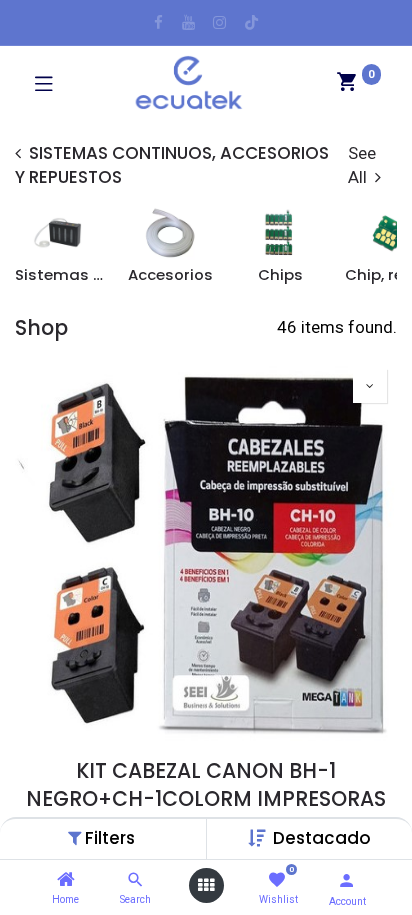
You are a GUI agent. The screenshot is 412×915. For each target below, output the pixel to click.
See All (362, 165)
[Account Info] (346, 880)
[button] (322, 838)
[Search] (135, 880)
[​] (158, 22)
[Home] (66, 880)
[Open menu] (206, 885)
